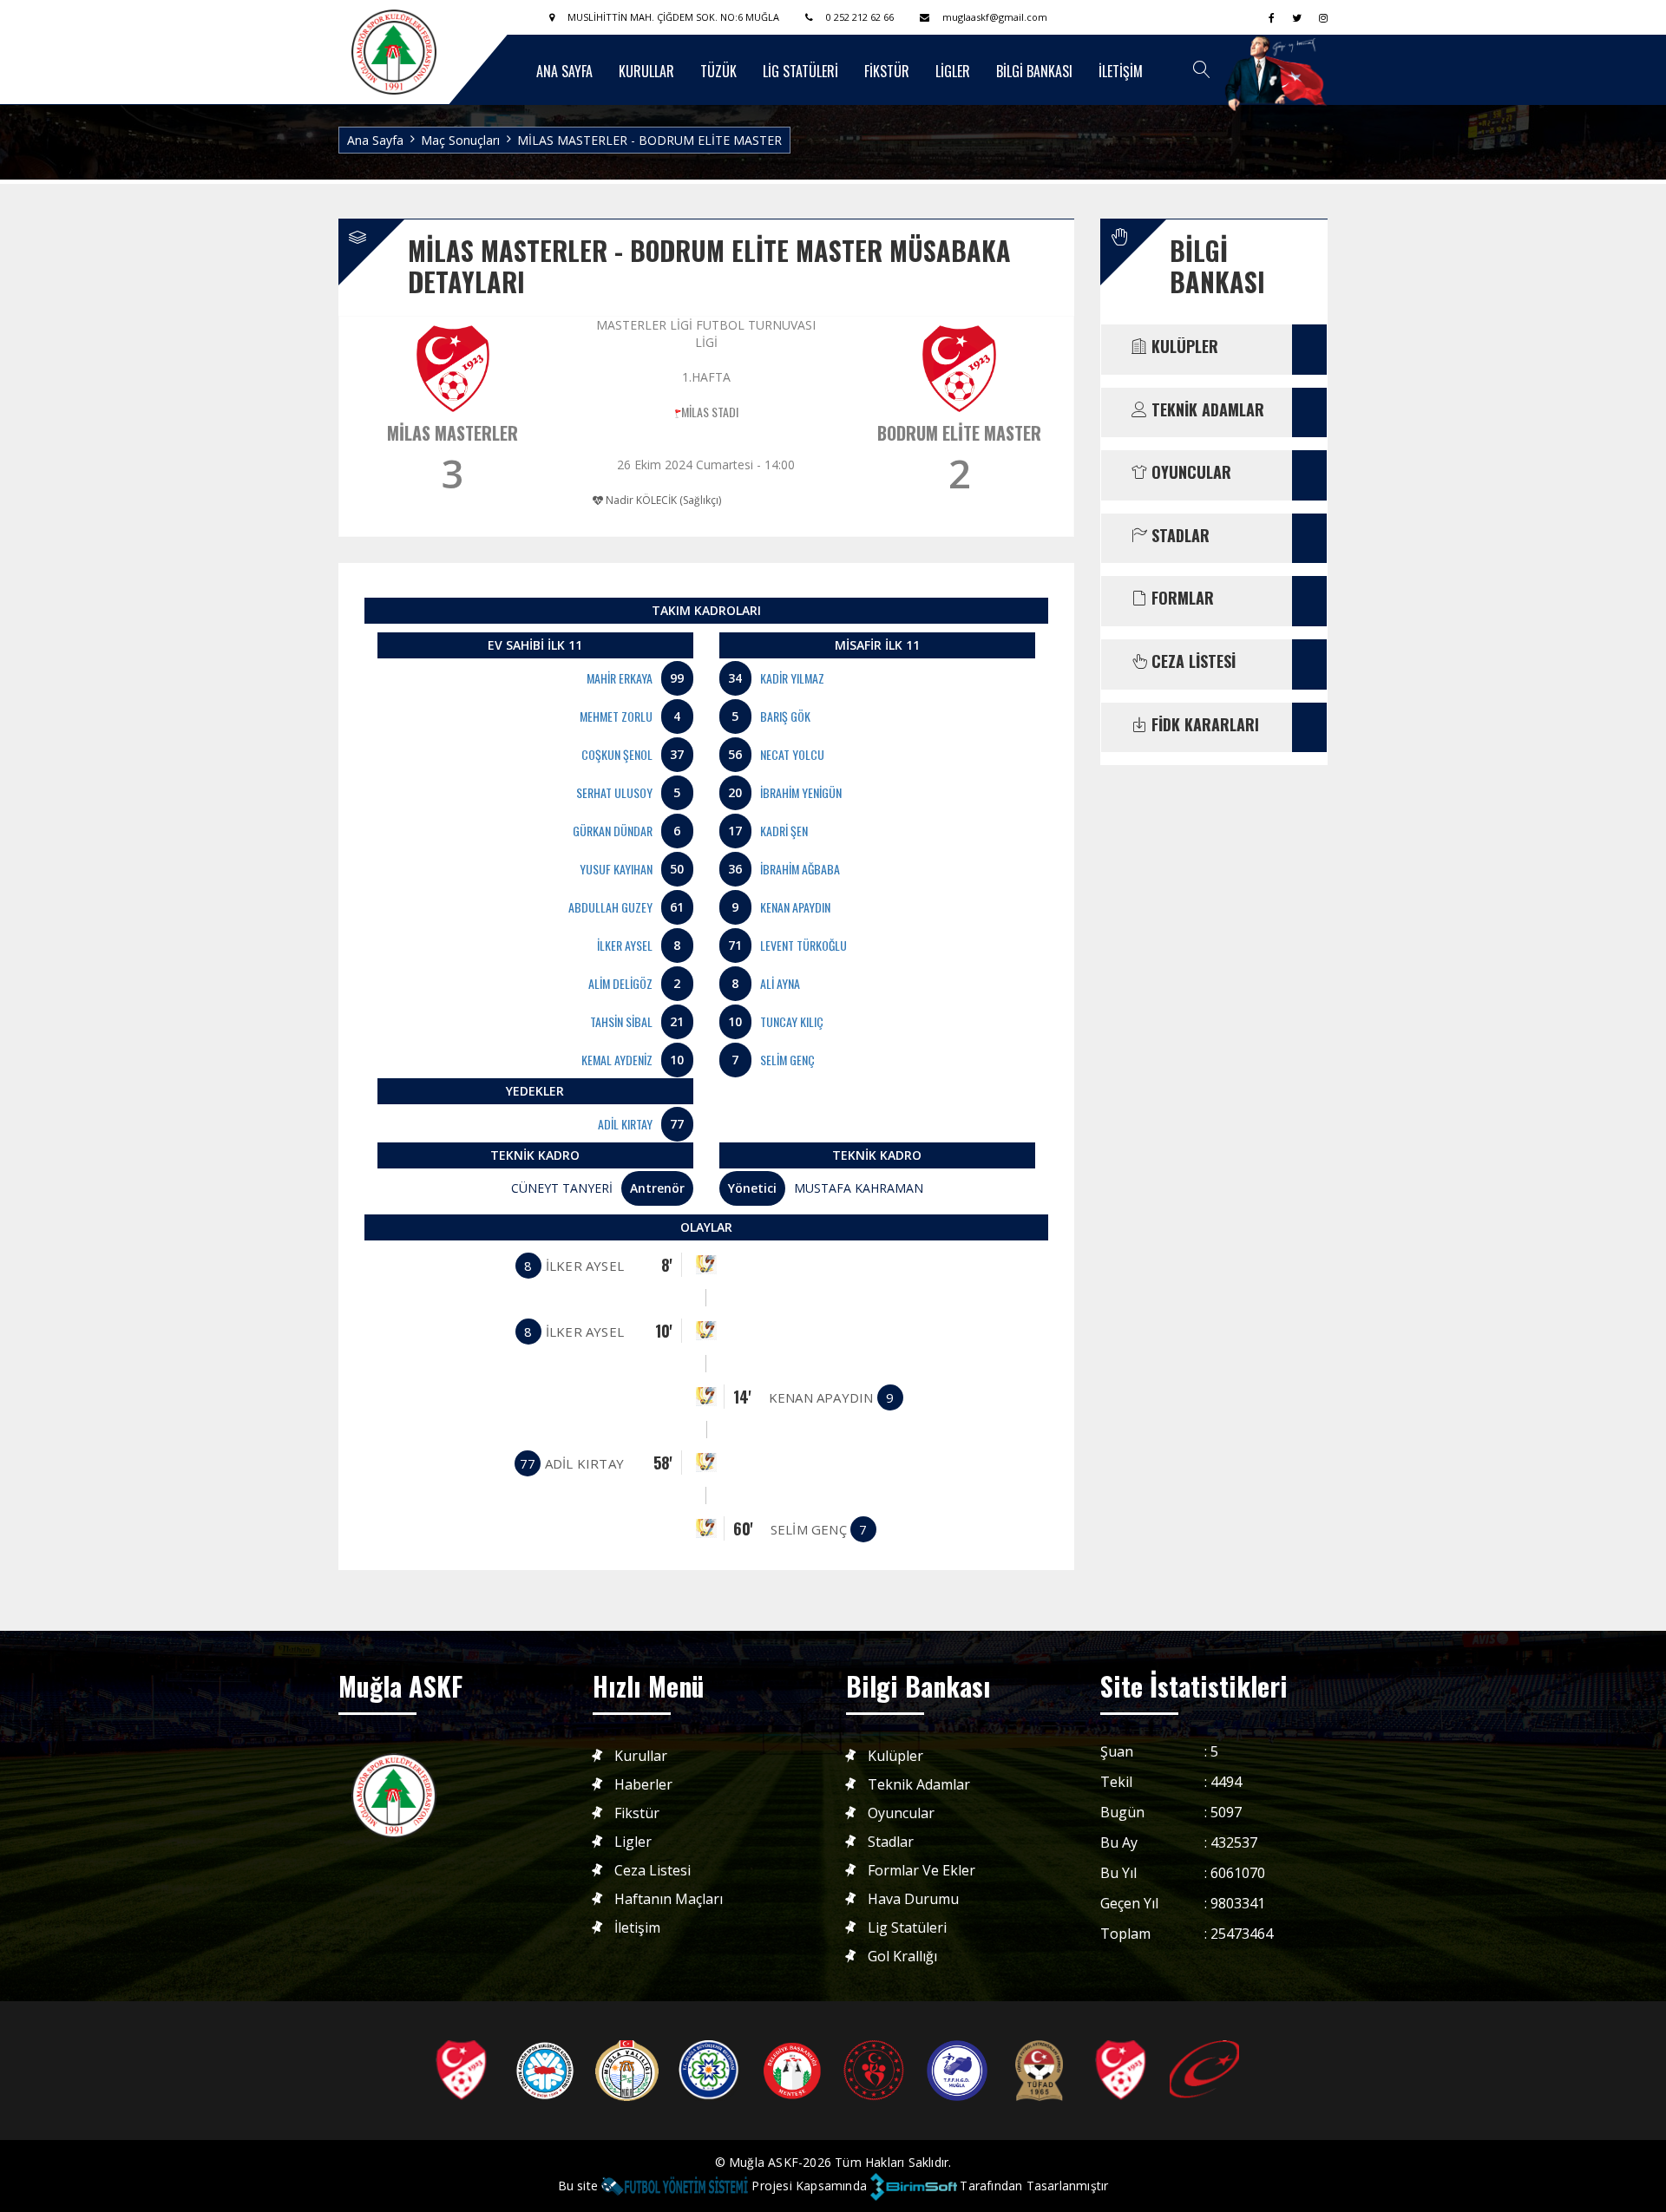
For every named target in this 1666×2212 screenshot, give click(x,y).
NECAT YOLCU (792, 754)
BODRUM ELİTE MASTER (959, 433)
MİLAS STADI (710, 412)
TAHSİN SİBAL (621, 1021)
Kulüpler (895, 1756)
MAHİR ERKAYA (620, 678)
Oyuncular (901, 1813)
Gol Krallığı (902, 1957)
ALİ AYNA (780, 983)
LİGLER (953, 71)
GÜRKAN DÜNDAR (613, 831)
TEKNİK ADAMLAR (1206, 410)
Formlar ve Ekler (922, 1871)
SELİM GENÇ (787, 1060)
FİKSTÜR (887, 71)
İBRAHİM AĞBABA (800, 869)
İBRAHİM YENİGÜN (801, 792)
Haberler (643, 1785)
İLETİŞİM (1121, 71)
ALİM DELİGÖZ (620, 983)
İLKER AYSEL (625, 945)
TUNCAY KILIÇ (792, 1021)
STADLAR (1178, 536)
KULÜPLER (1183, 347)
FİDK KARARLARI (1203, 725)
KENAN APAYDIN (795, 907)
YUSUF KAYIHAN (616, 869)
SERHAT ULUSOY (614, 792)
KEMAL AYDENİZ (617, 1060)
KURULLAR (646, 71)
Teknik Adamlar (919, 1785)
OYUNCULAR (1189, 473)
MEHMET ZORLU (616, 716)
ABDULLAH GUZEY (610, 907)
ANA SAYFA (564, 71)
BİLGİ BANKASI (1034, 71)
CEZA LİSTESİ (1191, 662)
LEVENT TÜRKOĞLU (803, 945)
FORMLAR (1181, 599)
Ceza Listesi (653, 1871)
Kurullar (641, 1756)
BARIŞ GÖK (785, 716)
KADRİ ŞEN (784, 831)
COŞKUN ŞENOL (617, 754)
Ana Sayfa (375, 140)
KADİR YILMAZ (792, 678)
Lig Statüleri (907, 1928)
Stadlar (891, 1842)
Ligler (633, 1842)
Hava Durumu (913, 1899)
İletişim (637, 1928)
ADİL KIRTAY (625, 1124)
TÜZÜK (718, 71)
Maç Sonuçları (460, 140)
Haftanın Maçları (669, 1899)
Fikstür (637, 1813)
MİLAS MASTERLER (453, 433)
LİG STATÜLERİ (800, 71)
